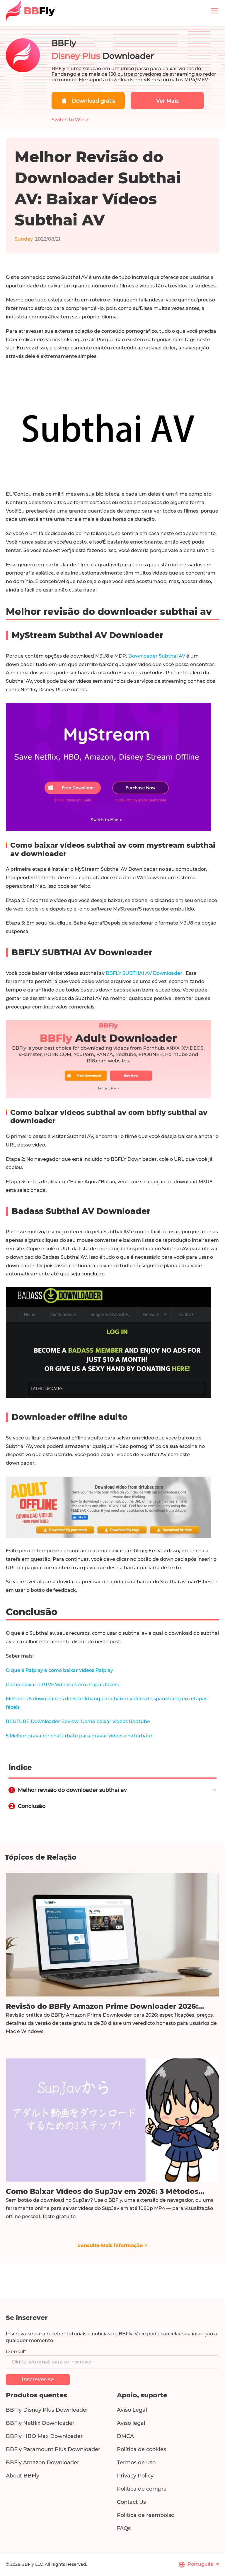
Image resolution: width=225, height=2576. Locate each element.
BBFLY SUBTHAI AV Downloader (145, 973)
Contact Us (131, 2502)
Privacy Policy (135, 2476)
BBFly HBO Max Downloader (44, 2436)
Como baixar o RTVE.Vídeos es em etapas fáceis (62, 1685)
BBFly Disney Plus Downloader (47, 2410)
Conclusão (32, 1806)
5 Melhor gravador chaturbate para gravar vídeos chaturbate (79, 1736)
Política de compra (142, 2489)
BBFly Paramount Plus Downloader (53, 2449)
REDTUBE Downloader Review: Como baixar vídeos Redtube (78, 1721)
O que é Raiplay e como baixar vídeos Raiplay (59, 1670)
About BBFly (23, 2476)
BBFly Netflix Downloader (40, 2423)
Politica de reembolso (146, 2515)
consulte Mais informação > (112, 2245)
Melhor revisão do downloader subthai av (72, 1790)
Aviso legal (131, 2423)
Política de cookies (142, 2449)
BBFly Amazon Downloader (42, 2463)
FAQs (124, 2528)
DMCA (125, 2436)
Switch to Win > (70, 120)
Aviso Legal (132, 2410)
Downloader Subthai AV (157, 656)
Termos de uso (136, 2463)
